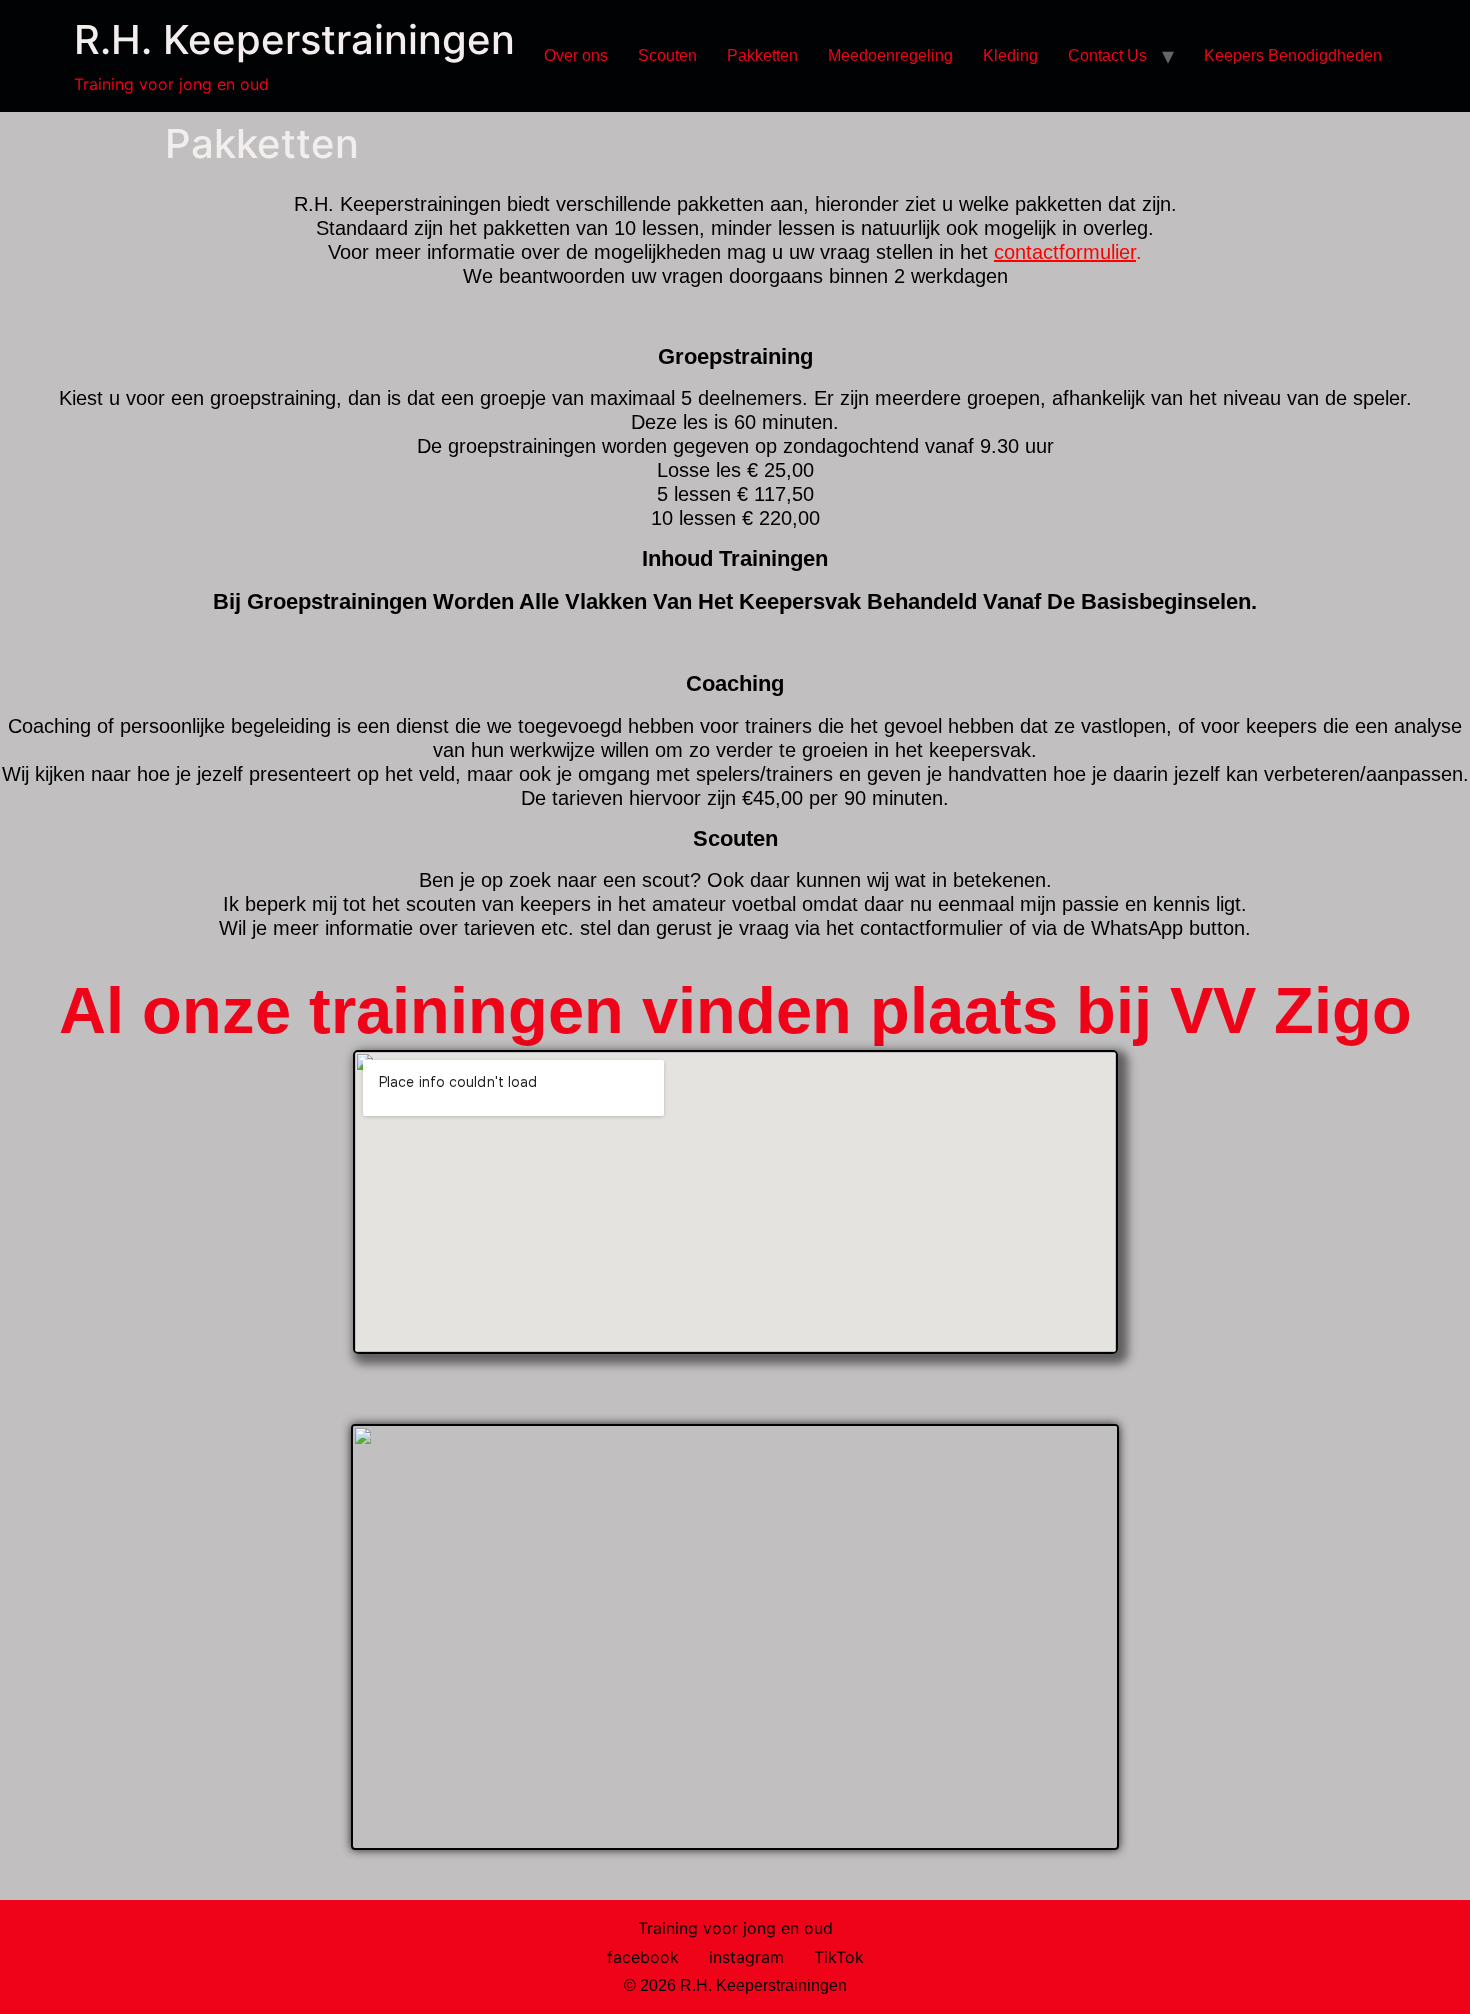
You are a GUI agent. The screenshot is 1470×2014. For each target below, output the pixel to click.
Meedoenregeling (890, 55)
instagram (746, 1957)
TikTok (839, 1957)
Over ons (576, 55)
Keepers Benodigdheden (1293, 55)
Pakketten (762, 55)
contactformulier (1065, 252)
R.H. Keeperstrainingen (294, 39)
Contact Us (1107, 55)
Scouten (667, 55)
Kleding (1010, 55)
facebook (643, 1957)
